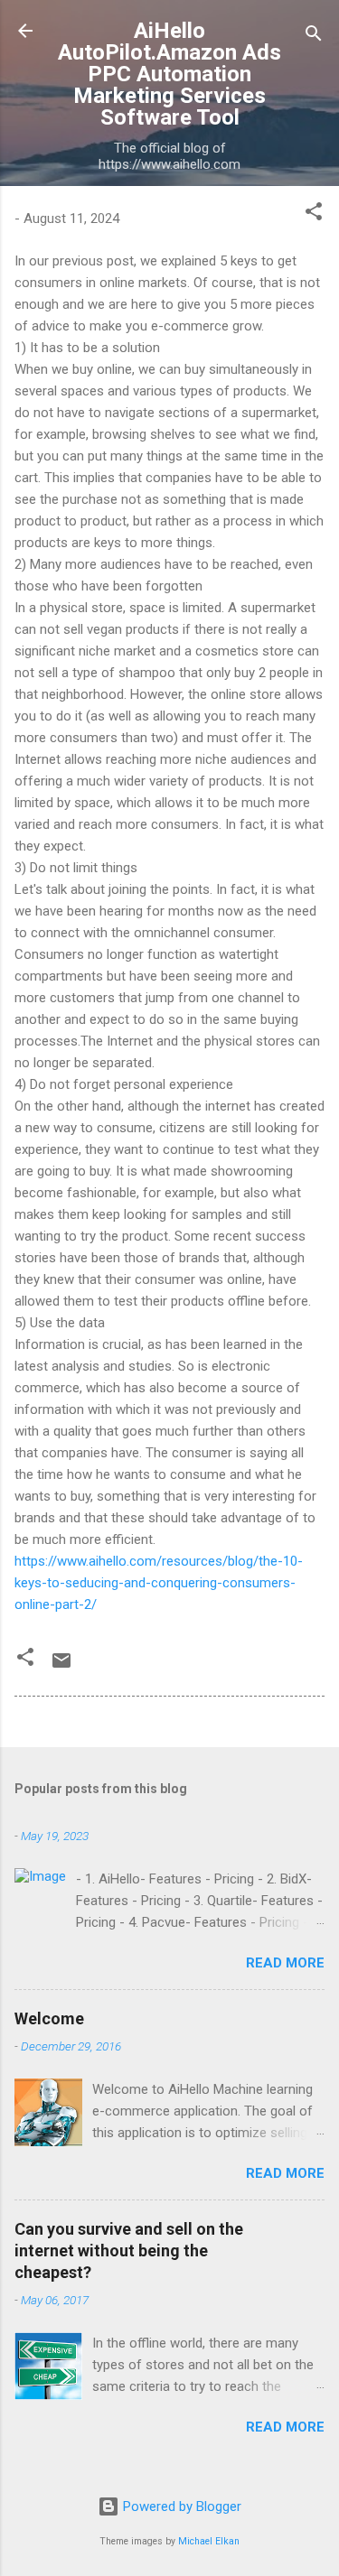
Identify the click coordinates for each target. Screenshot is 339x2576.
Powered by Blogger (180, 2506)
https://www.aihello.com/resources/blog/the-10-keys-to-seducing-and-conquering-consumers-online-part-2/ (159, 1583)
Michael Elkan (209, 2541)
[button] (314, 214)
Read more (285, 1963)
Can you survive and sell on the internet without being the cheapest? (129, 2251)
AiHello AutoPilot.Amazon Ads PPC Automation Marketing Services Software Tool (169, 74)
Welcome (49, 2018)
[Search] (314, 37)
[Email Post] (61, 1667)
